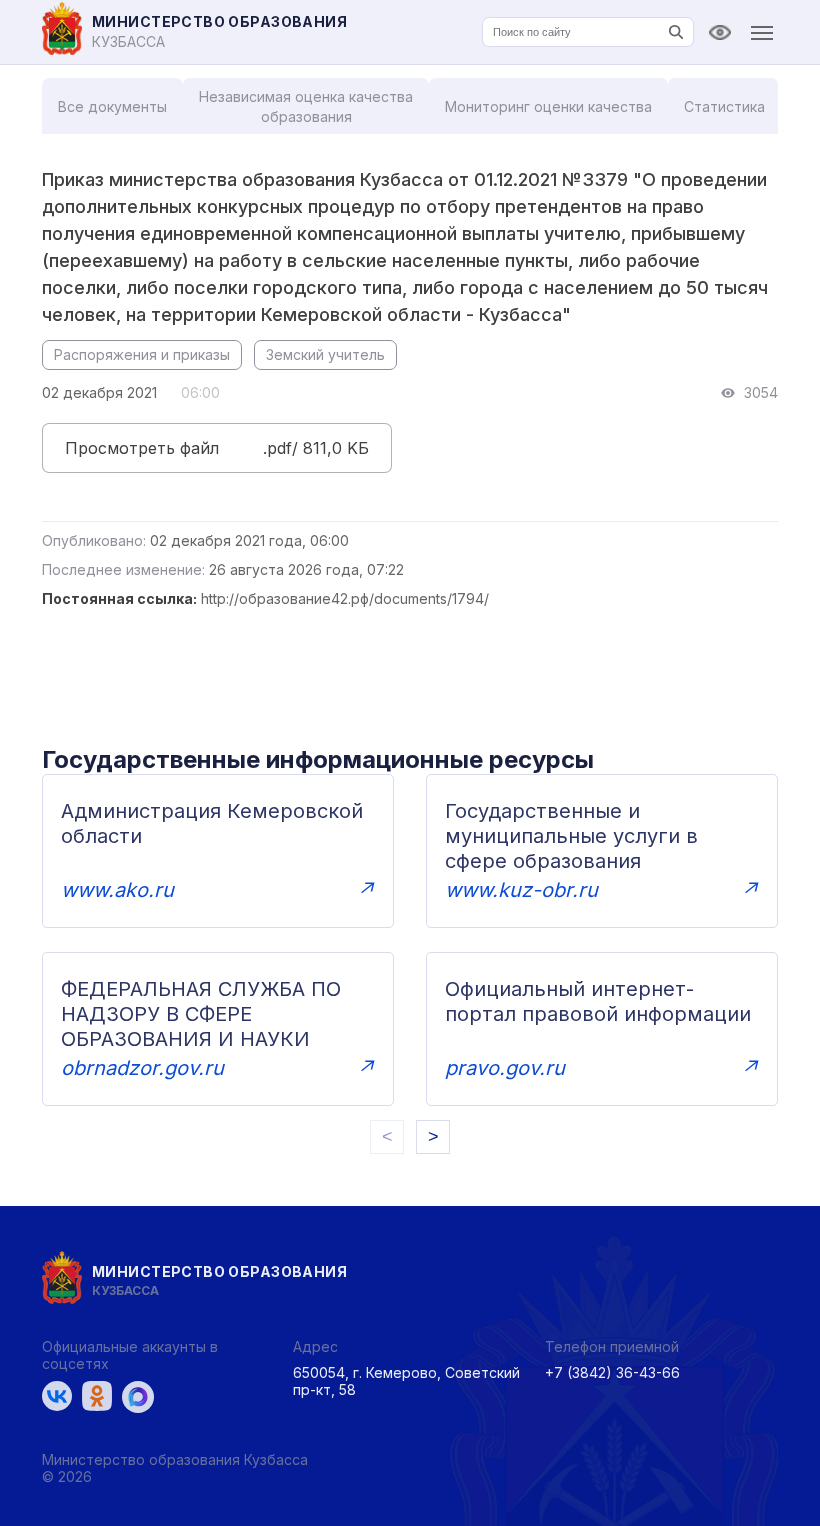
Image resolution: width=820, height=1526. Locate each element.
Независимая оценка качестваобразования (306, 106)
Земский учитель (325, 354)
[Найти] (676, 32)
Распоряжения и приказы (142, 354)
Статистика (724, 106)
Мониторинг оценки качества (548, 106)
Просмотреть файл (142, 448)
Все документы (112, 106)
